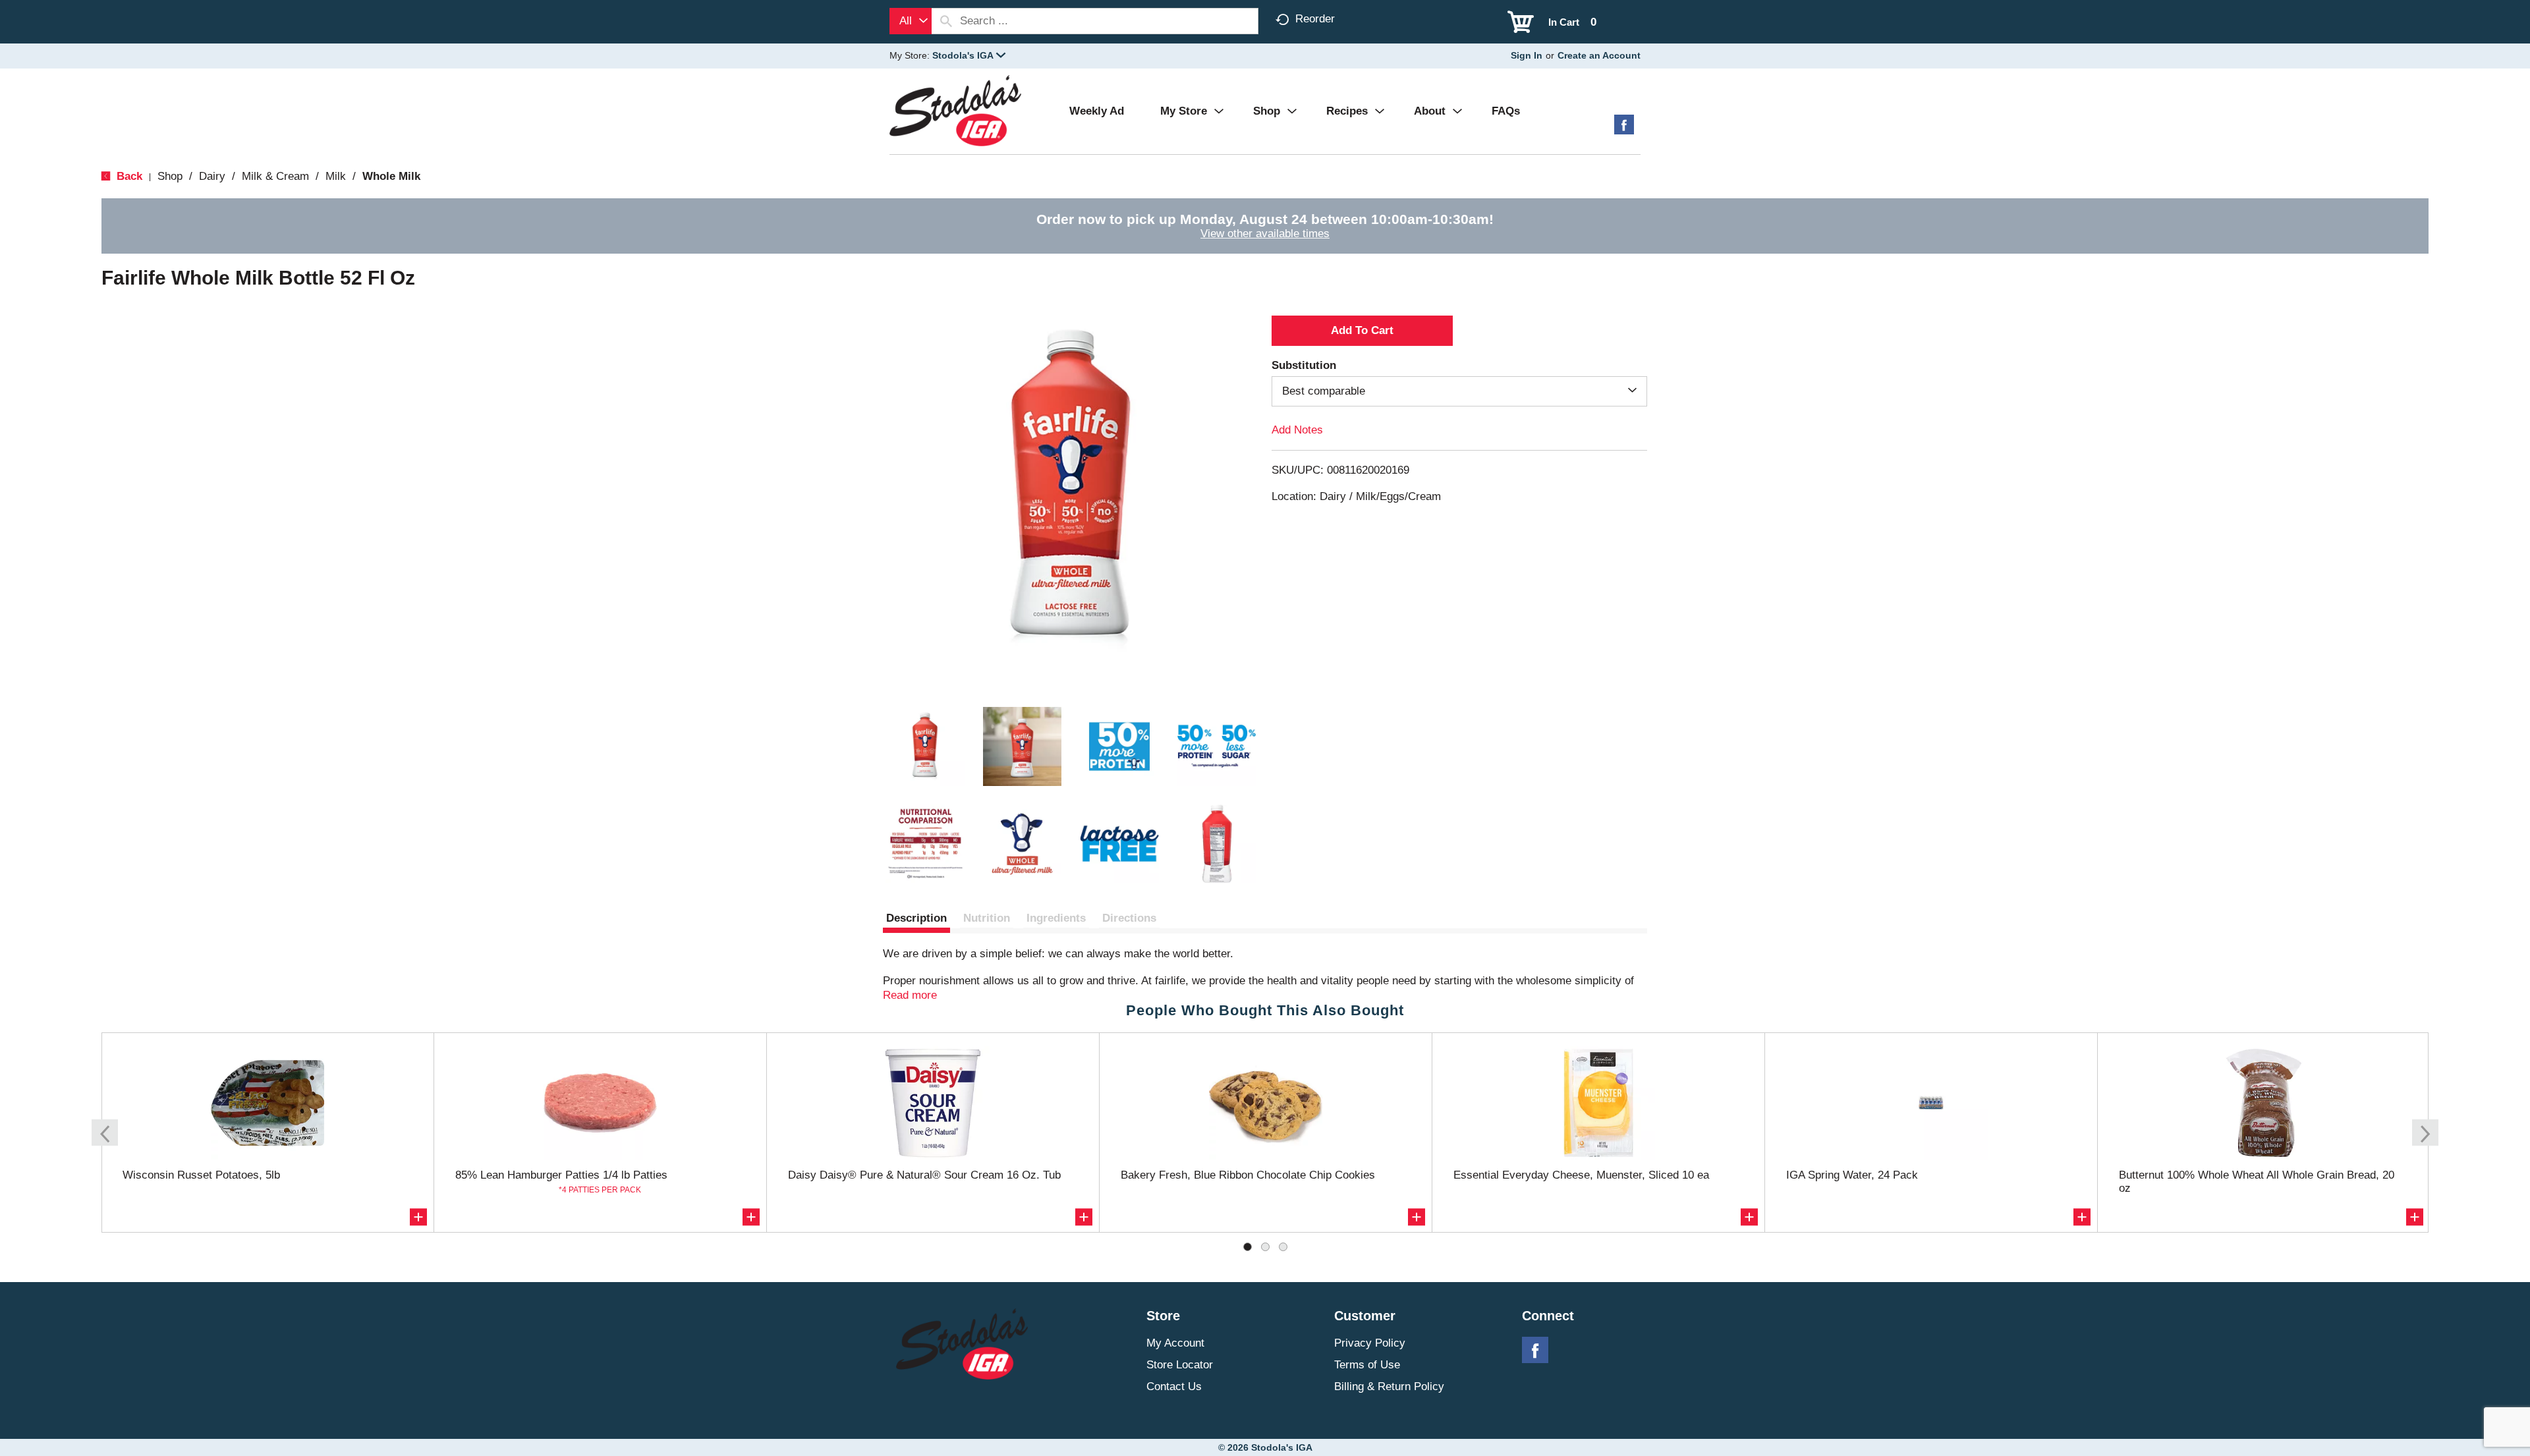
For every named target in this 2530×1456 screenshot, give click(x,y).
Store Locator (1180, 1365)
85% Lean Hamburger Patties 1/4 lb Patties (561, 1175)
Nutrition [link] (987, 918)
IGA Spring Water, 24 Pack (1852, 1175)
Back (128, 176)
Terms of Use (1367, 1365)
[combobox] (911, 21)
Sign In (1527, 55)
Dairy (212, 176)
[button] (969, 55)
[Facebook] (1624, 129)
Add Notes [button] (1297, 430)
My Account (1175, 1343)
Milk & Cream (275, 176)
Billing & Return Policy (1389, 1386)
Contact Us (1174, 1386)
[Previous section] (105, 1133)
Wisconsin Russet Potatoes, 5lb (201, 1175)
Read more (910, 995)
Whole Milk (391, 176)
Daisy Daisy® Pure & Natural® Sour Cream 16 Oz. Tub (924, 1175)
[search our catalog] (946, 21)
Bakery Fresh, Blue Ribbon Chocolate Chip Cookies (1248, 1175)
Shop (170, 176)
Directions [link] (1129, 918)
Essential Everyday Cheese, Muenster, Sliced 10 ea (1581, 1175)
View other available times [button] (1265, 234)
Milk (336, 176)
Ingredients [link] (1056, 918)
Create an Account (1599, 55)
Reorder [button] (1315, 19)
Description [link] (916, 918)
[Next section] (2425, 1133)
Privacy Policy (1370, 1343)
